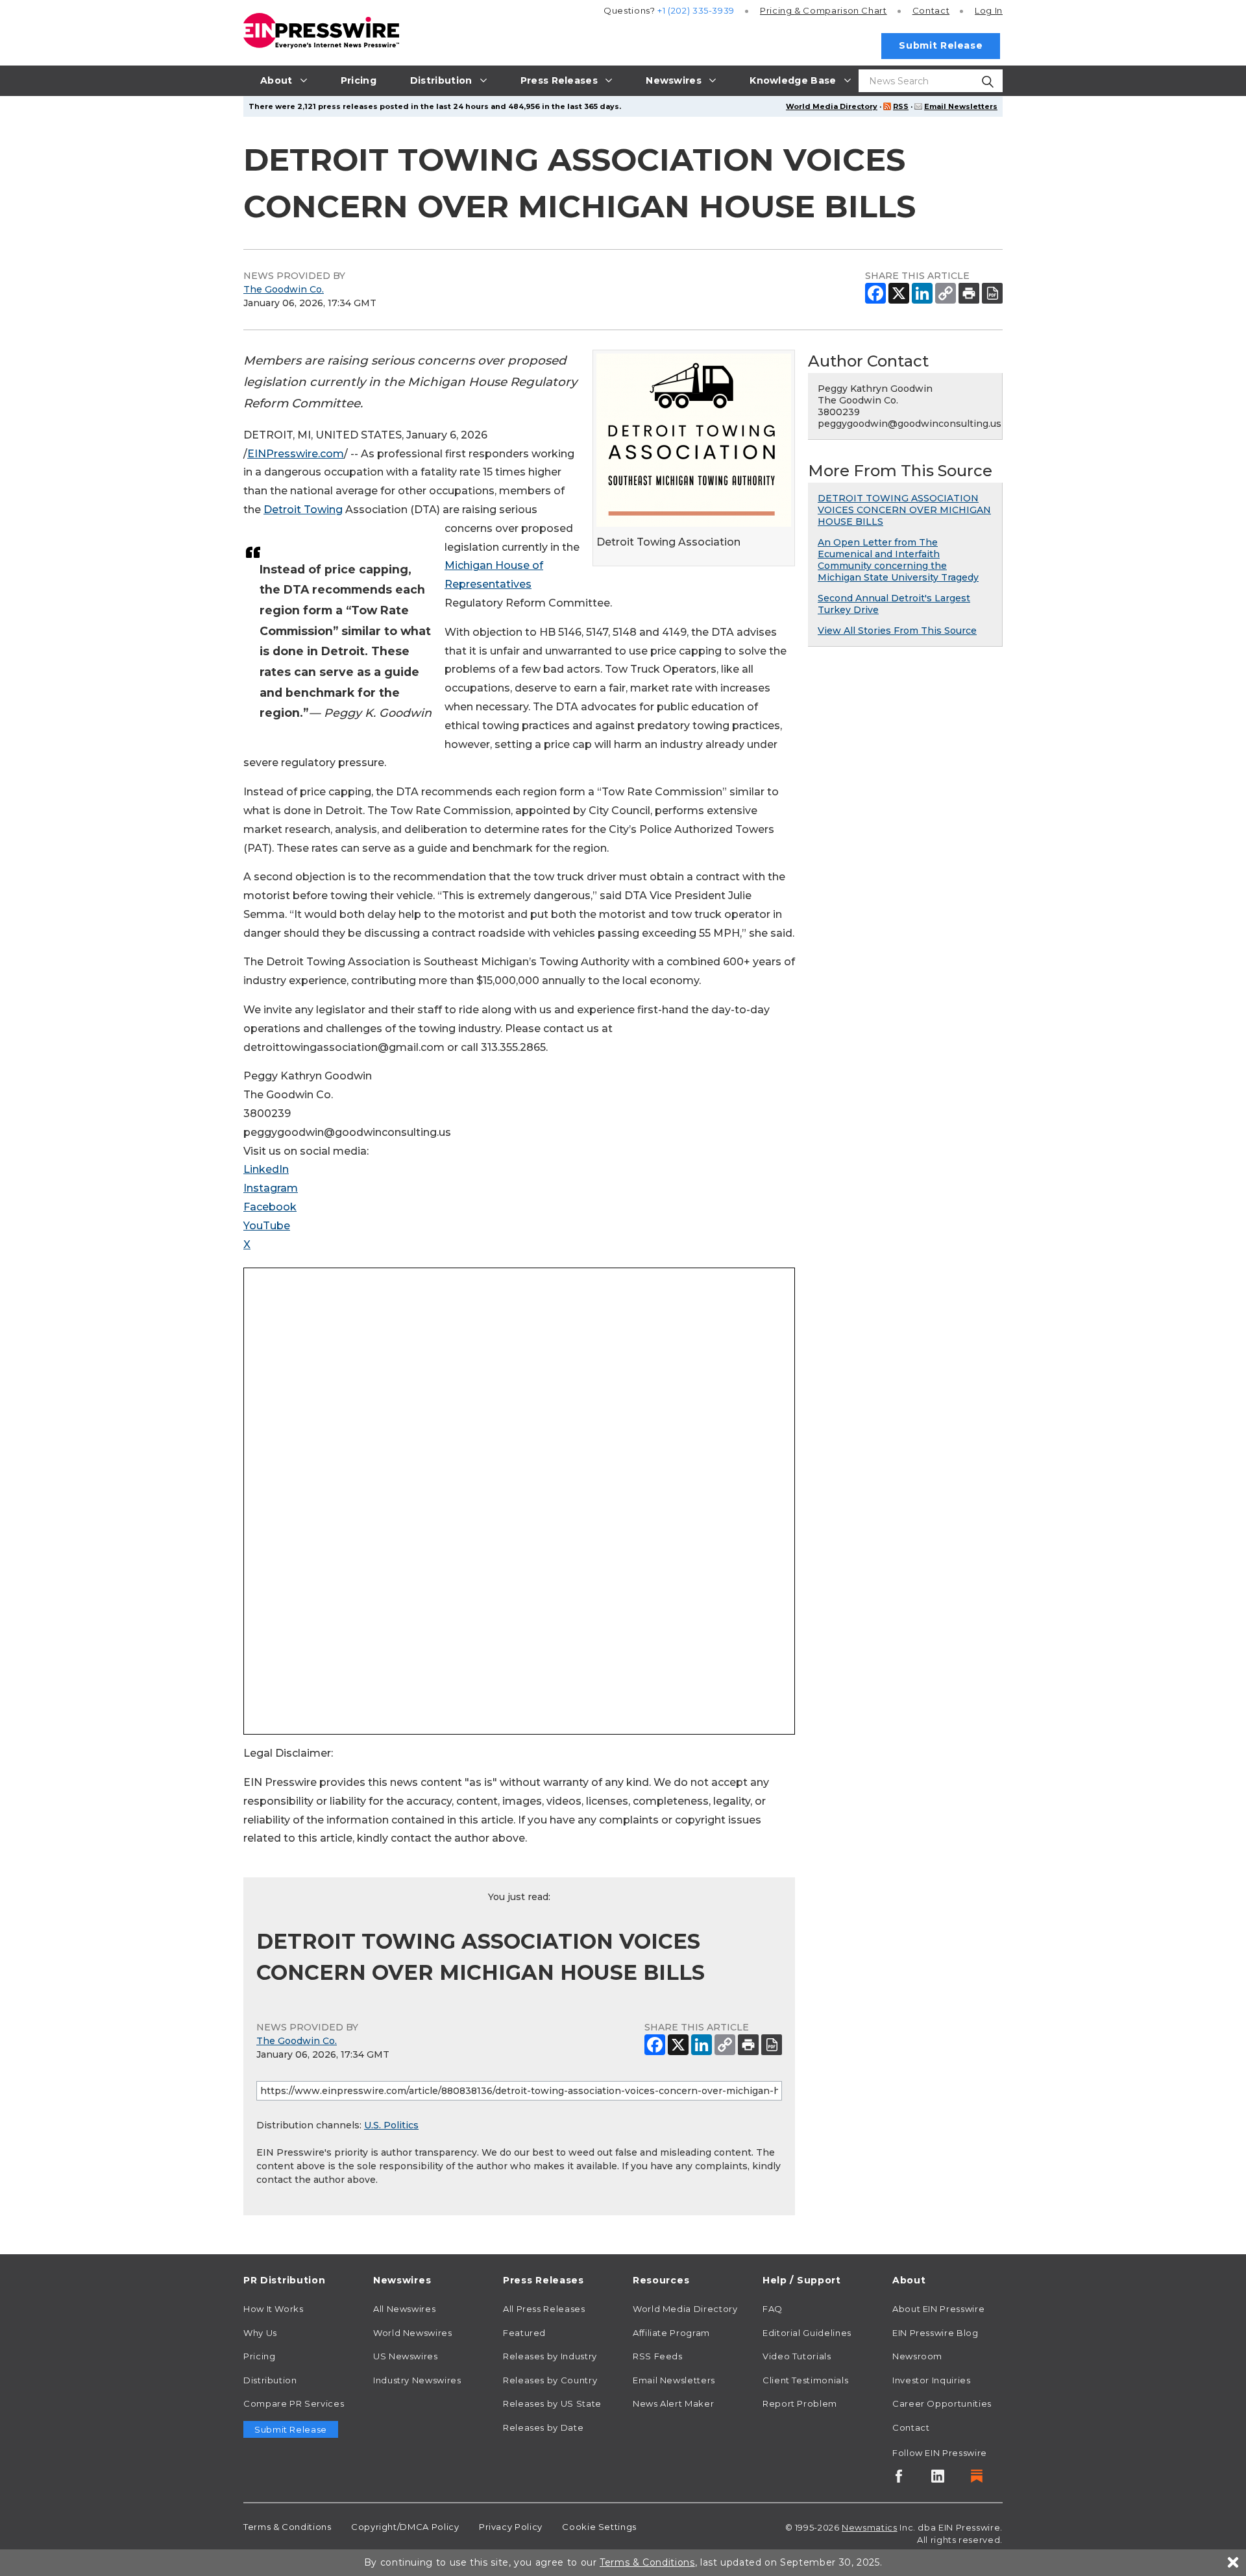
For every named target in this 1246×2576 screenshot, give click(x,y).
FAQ (773, 2309)
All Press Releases (544, 2309)
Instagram (271, 1188)
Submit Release (941, 45)
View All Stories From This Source (897, 631)
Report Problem (800, 2403)
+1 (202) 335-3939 (696, 10)
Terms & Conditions (287, 2527)
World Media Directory (832, 106)
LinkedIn (266, 1169)
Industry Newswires (417, 2380)
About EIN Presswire (938, 2309)
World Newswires (413, 2333)
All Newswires (404, 2309)
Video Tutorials (797, 2356)
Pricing (824, 10)
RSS (901, 106)
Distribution (270, 2380)
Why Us (260, 2333)
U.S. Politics (391, 2125)
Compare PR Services (294, 2403)
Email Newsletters (961, 106)
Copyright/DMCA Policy (405, 2527)
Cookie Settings (599, 2527)
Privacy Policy (511, 2527)
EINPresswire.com (296, 454)
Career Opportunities (942, 2403)
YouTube (267, 1226)
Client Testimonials (805, 2380)
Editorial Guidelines (807, 2333)
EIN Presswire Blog (935, 2333)
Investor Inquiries (932, 2380)
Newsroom (917, 2356)
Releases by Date (543, 2427)
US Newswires (406, 2356)
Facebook (270, 1207)
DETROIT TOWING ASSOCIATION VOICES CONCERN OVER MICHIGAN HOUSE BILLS (904, 510)
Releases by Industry (550, 2356)
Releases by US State (552, 2403)
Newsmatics (869, 2527)
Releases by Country (550, 2380)
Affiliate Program (671, 2333)
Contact (931, 10)
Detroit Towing (303, 510)
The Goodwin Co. (284, 289)
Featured (524, 2333)
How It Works (274, 2309)
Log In (989, 10)
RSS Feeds (658, 2356)
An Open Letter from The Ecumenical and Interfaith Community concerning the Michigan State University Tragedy (898, 560)
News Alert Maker (673, 2403)
